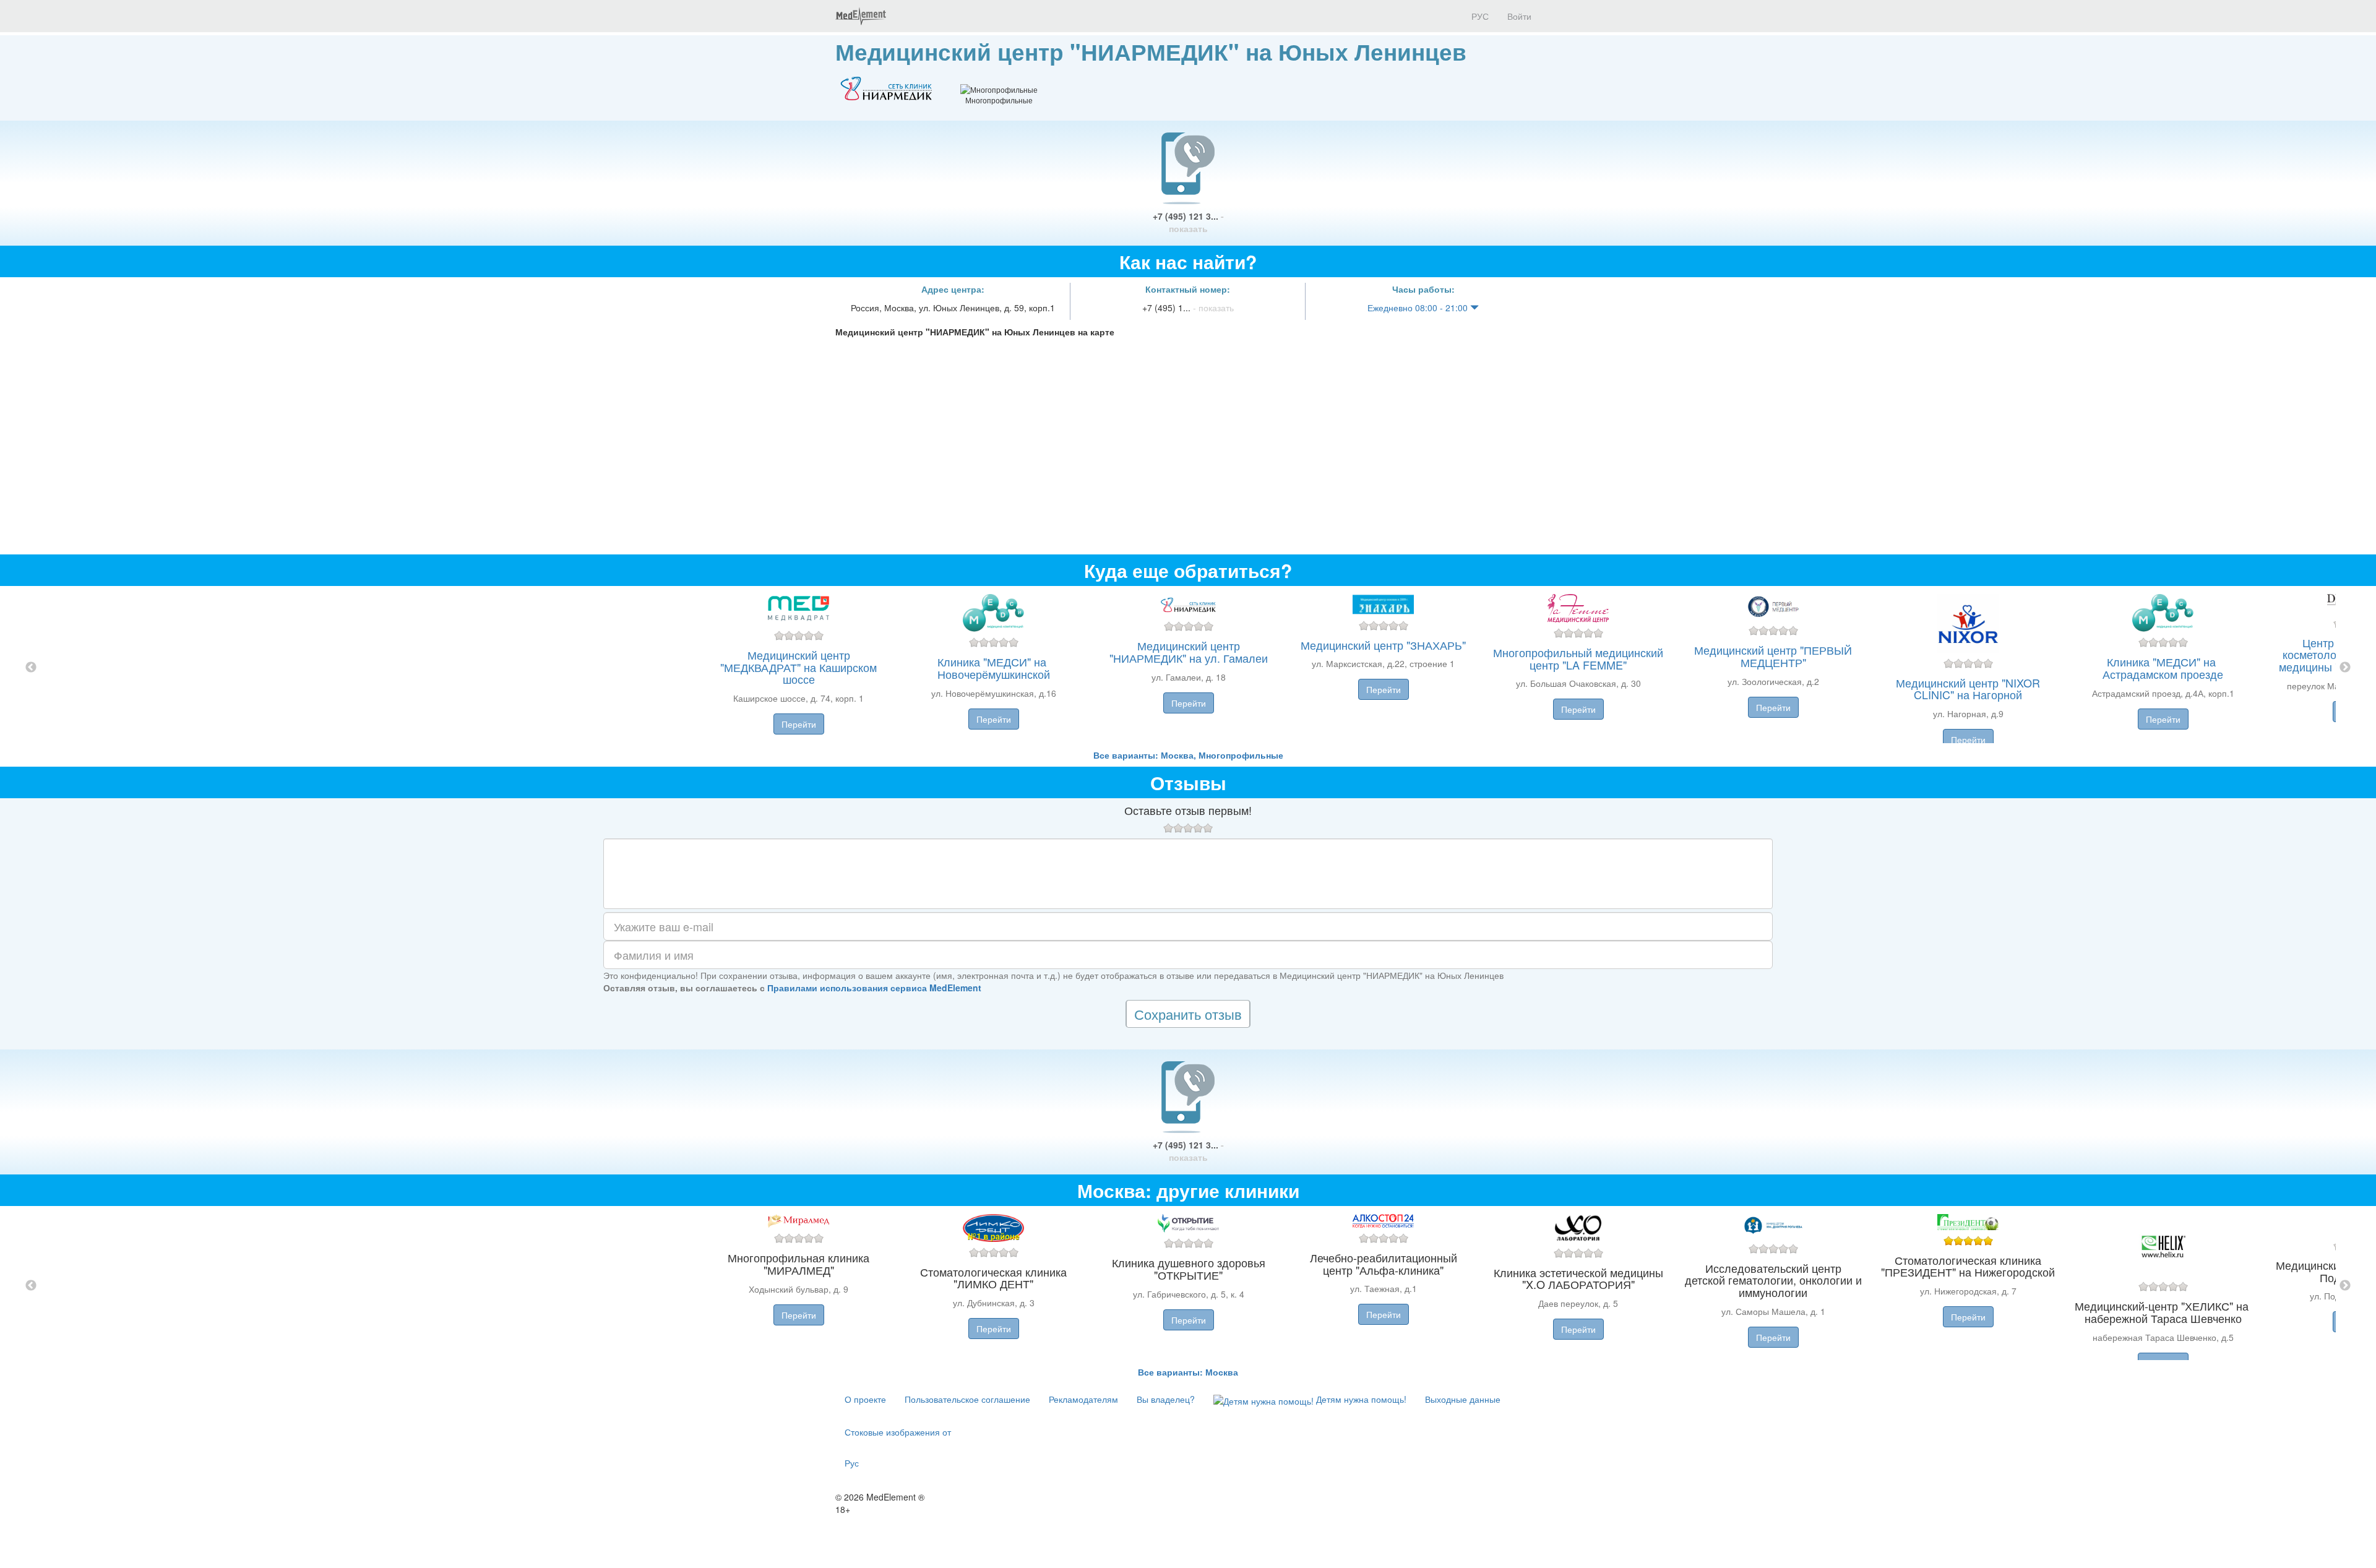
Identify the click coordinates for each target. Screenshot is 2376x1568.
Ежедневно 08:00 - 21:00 (1419, 308)
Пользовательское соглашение (967, 1399)
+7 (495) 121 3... (1188, 222)
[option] (1188, 667)
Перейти (799, 724)
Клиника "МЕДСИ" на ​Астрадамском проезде (2163, 668)
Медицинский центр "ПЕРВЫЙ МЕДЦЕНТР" (1773, 656)
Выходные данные (1463, 1399)
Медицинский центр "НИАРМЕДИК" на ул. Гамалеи (1189, 652)
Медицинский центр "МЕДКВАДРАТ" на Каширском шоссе (798, 667)
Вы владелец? (1166, 1399)
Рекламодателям (1083, 1399)
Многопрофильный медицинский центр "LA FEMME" (1578, 658)
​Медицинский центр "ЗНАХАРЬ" (1383, 645)
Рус (852, 1463)
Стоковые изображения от (898, 1432)
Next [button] (2345, 668)
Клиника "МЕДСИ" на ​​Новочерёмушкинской (994, 668)
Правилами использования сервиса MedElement (874, 988)
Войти (1519, 16)
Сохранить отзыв (1188, 1014)
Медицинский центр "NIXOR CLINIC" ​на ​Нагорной (1968, 689)
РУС (1479, 16)
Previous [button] (31, 668)
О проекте (865, 1399)
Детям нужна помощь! (1360, 1399)
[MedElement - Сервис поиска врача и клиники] (861, 16)
